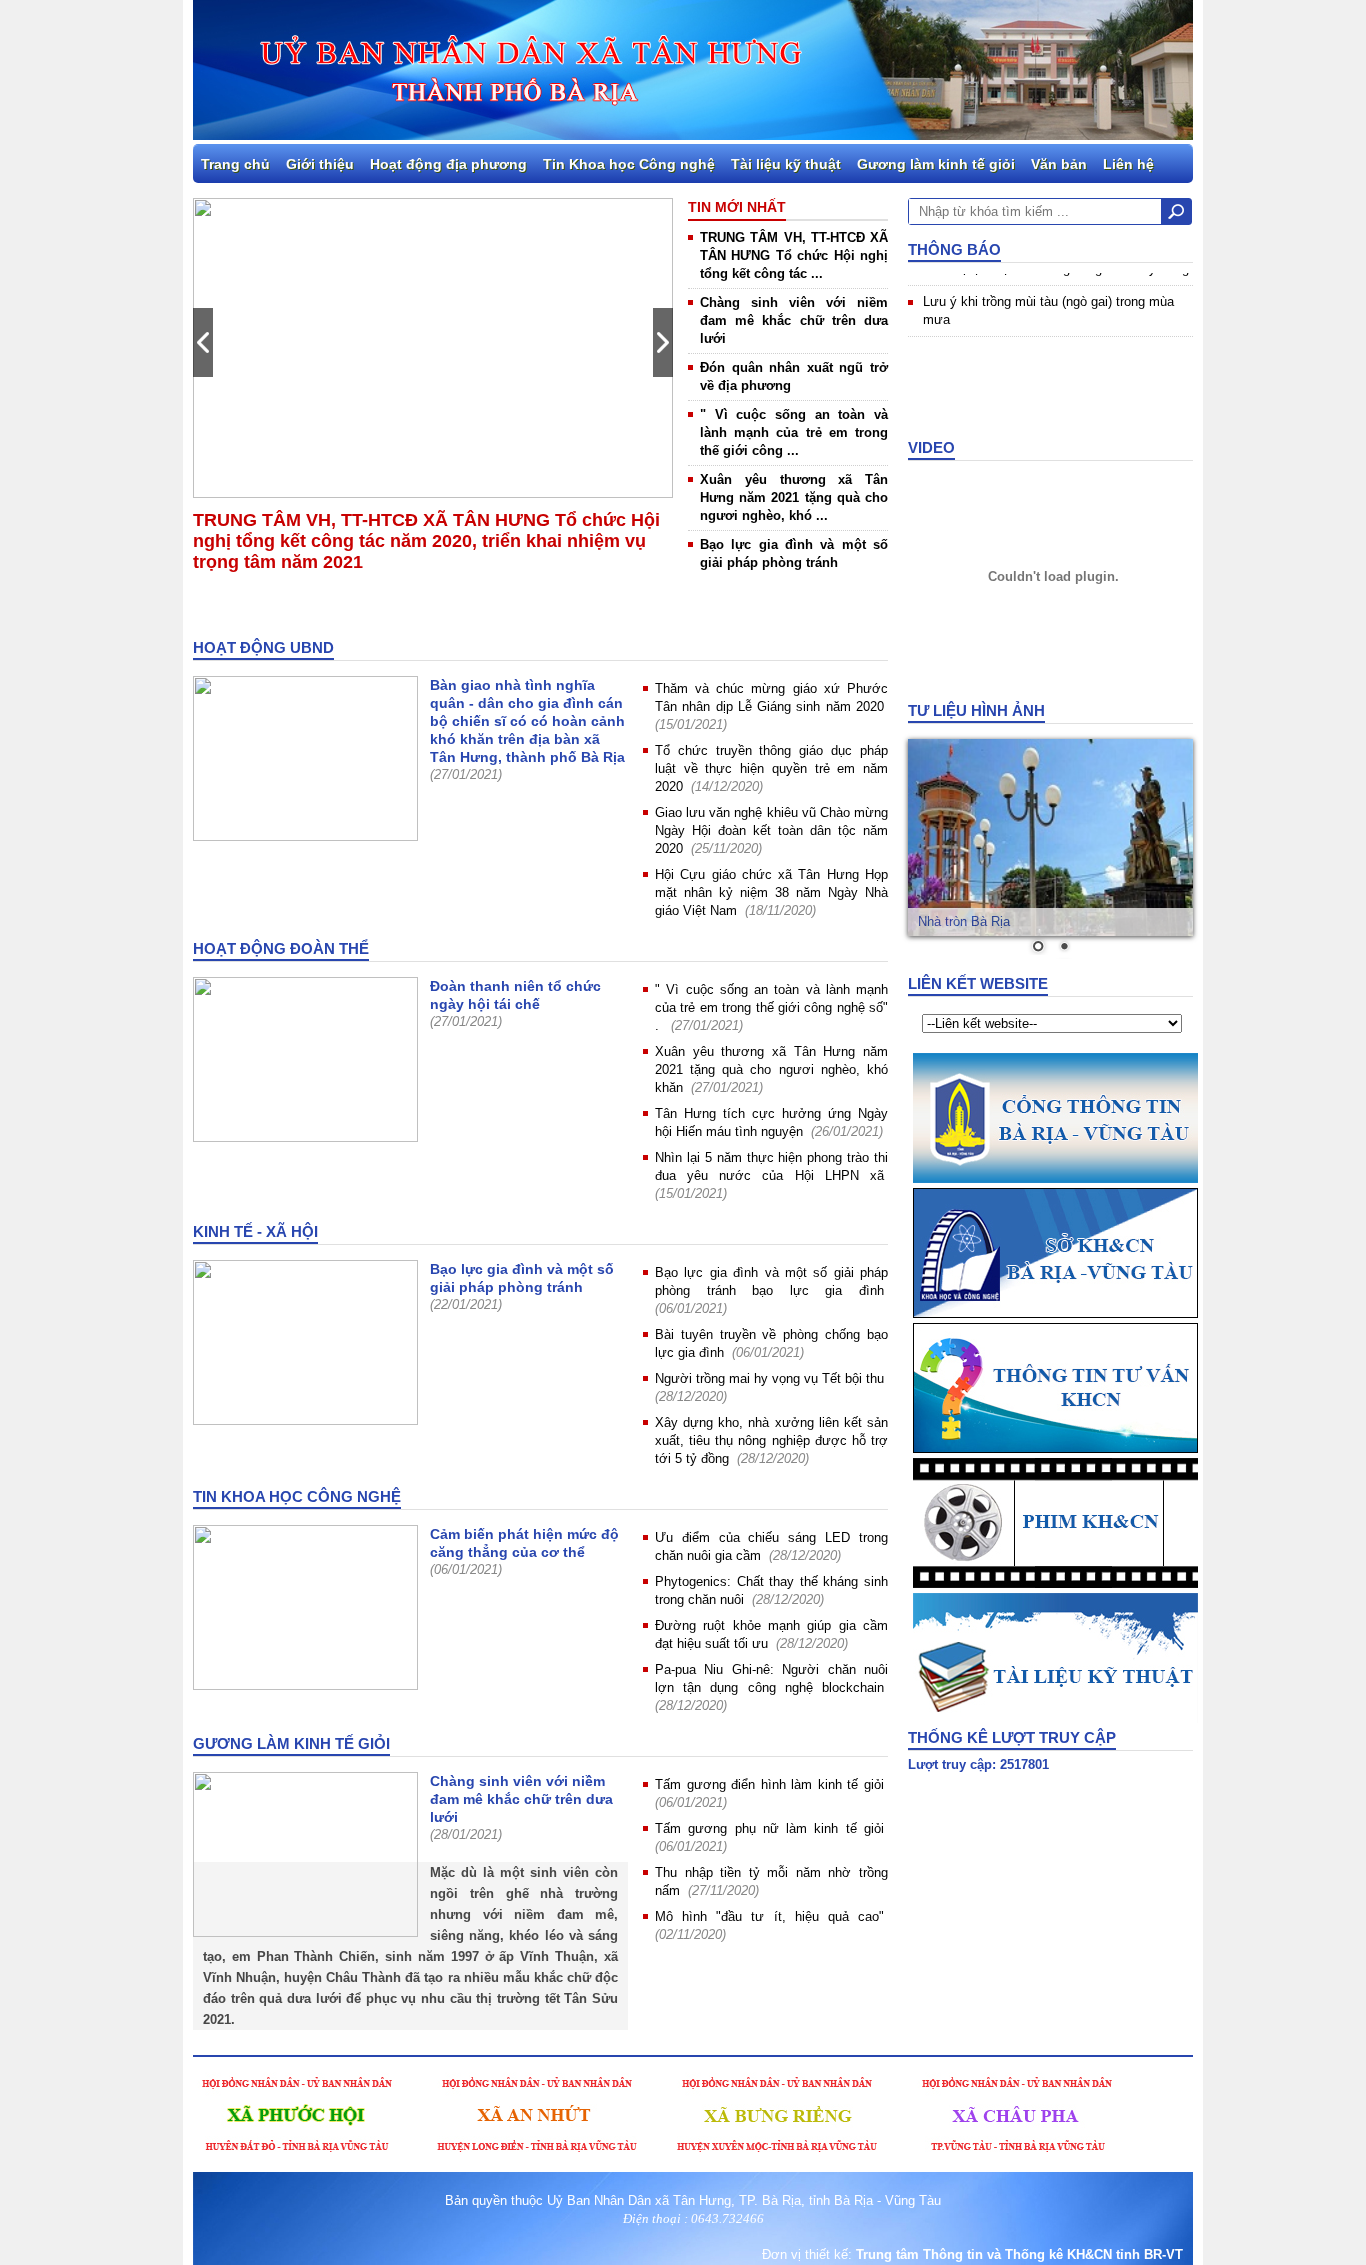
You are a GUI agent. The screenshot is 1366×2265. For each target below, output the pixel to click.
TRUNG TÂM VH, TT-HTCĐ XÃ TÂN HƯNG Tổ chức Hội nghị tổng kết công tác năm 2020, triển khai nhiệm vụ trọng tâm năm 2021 (426, 541)
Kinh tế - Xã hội (255, 1231)
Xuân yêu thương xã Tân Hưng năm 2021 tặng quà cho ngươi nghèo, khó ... (794, 497)
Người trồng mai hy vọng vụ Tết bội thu (769, 1378)
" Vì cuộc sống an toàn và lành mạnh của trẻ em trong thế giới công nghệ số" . (771, 1007)
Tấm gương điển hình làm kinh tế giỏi (769, 1784)
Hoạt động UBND (263, 647)
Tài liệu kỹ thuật (786, 164)
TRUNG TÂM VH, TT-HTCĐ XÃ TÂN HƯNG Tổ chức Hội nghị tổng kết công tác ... (794, 255)
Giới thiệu (320, 164)
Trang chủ (235, 164)
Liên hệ (1128, 164)
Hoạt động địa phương (448, 164)
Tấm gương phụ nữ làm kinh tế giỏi (769, 1828)
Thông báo (954, 249)
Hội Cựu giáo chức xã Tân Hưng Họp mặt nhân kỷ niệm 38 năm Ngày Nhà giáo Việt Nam (771, 892)
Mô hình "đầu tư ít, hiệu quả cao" (769, 1916)
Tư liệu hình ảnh (976, 710)
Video (931, 447)
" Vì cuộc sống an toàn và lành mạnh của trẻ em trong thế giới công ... (794, 432)
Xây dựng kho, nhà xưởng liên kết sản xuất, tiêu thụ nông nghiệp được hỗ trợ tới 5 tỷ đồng (771, 1440)
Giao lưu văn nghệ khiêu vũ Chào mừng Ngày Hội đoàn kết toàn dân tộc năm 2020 (771, 830)
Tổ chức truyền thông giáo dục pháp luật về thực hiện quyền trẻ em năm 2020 (771, 768)
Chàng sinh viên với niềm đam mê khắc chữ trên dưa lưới (794, 320)
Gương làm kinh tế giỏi (936, 164)
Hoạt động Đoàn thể (281, 948)
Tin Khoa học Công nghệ (629, 164)
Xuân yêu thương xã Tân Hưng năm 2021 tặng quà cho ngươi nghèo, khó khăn (771, 1069)
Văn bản (1059, 164)
